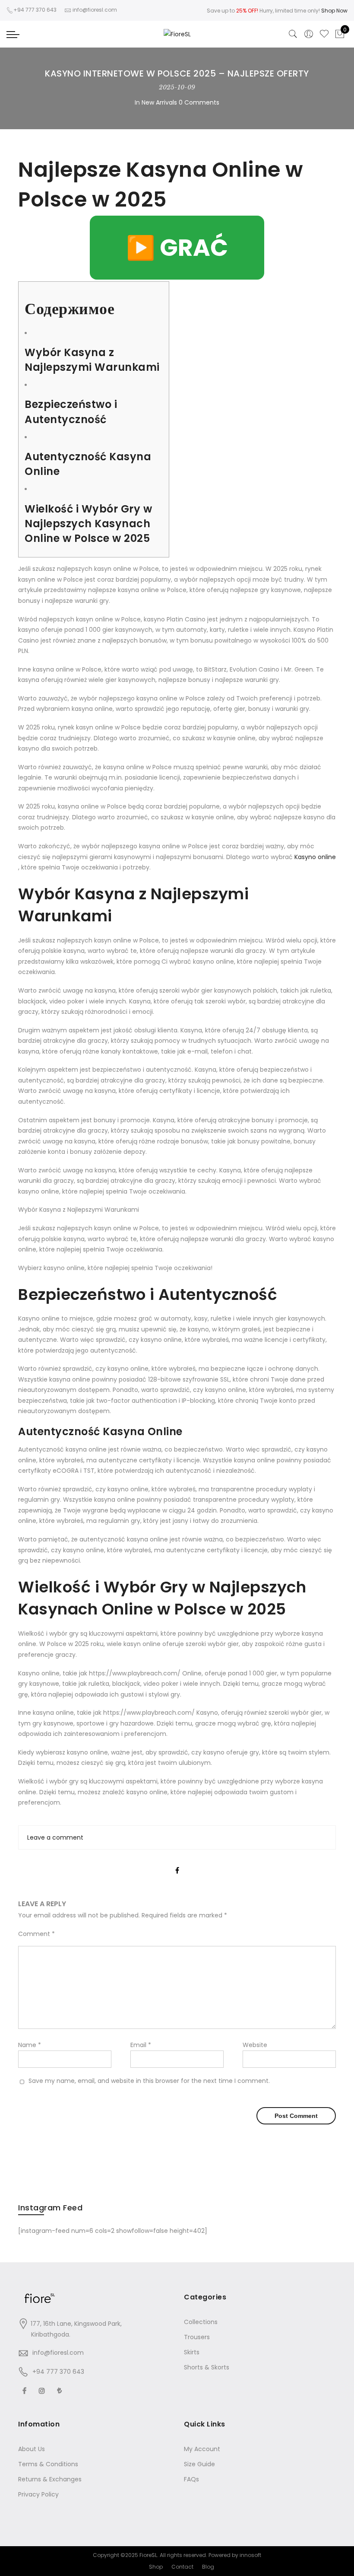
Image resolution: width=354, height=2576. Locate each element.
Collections (201, 2322)
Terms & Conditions (48, 2464)
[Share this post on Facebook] (177, 1863)
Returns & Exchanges (50, 2479)
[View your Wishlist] (324, 34)
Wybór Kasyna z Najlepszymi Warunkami (92, 360)
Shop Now (334, 11)
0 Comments (199, 102)
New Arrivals (159, 102)
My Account (202, 2449)
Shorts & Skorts (207, 2367)
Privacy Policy (38, 2494)
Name (30, 2045)
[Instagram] (43, 2390)
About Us (32, 2449)
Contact (182, 2567)
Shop (156, 2567)
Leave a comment (55, 1837)
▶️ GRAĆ (177, 248)
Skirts (192, 2352)
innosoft (250, 2555)
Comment (36, 1934)
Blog (208, 2567)
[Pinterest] (61, 2390)
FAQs (191, 2479)
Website (255, 2045)
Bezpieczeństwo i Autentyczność (71, 412)
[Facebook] (25, 2390)
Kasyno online (315, 857)
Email (141, 2045)
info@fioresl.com (58, 2353)
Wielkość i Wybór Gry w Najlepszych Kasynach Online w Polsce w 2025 (88, 524)
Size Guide (199, 2464)
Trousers (197, 2337)
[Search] (293, 34)
